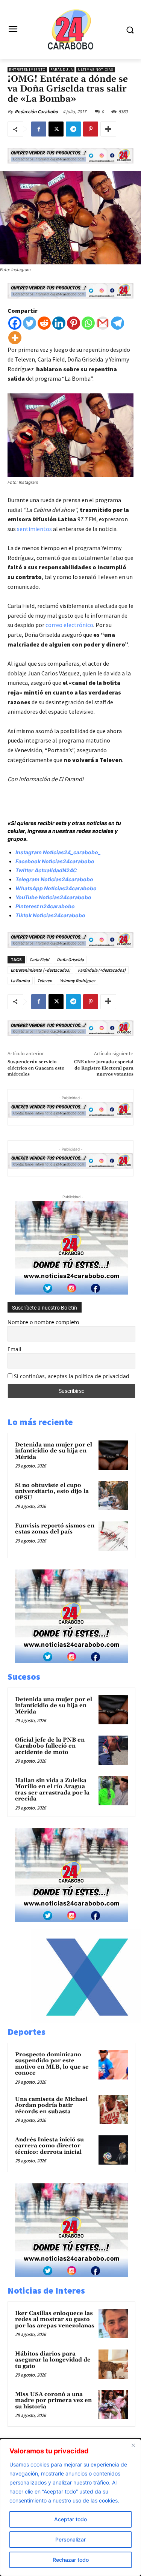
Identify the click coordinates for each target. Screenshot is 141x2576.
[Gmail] (103, 323)
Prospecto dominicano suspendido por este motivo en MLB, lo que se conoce (52, 2064)
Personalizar (70, 2539)
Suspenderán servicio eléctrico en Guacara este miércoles (36, 1068)
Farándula (62, 70)
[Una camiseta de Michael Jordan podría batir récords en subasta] (113, 2109)
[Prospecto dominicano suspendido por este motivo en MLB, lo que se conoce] (113, 2065)
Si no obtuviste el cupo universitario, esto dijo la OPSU (52, 1491)
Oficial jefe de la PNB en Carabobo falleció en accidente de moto (50, 1746)
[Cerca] (133, 2445)
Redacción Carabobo (36, 112)
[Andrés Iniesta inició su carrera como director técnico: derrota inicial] (113, 2150)
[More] (108, 129)
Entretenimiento (27, 70)
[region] (70, 2507)
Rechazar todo (71, 2560)
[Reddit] (44, 323)
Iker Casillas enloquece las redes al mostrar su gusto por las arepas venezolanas (55, 2319)
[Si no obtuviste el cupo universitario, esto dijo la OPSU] (113, 1496)
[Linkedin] (59, 323)
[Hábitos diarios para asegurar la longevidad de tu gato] (113, 2364)
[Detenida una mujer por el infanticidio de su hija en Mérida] (113, 1455)
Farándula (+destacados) (102, 970)
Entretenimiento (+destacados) (40, 970)
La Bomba (20, 980)
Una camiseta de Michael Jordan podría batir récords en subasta (51, 2105)
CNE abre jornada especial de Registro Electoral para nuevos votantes (104, 1068)
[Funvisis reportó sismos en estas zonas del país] (113, 1536)
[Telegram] (73, 129)
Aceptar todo (70, 2519)
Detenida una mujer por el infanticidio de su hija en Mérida (54, 1451)
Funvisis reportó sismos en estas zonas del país (55, 1529)
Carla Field (39, 959)
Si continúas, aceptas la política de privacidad (72, 1376)
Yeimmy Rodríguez (77, 980)
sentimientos (35, 529)
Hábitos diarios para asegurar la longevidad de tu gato (53, 2360)
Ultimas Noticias (96, 70)
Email (14, 1349)
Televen (45, 980)
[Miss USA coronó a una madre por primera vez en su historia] (113, 2405)
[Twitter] (30, 323)
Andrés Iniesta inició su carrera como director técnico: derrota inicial (49, 2146)
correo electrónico (69, 625)
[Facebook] (39, 129)
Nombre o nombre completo (43, 1322)
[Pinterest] (91, 129)
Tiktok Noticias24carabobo (50, 915)
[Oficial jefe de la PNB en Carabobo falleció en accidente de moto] (113, 1750)
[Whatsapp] (88, 323)
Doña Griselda (70, 959)
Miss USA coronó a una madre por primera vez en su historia (53, 2400)
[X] (56, 129)
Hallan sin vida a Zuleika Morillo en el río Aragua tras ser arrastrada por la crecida (52, 1790)
